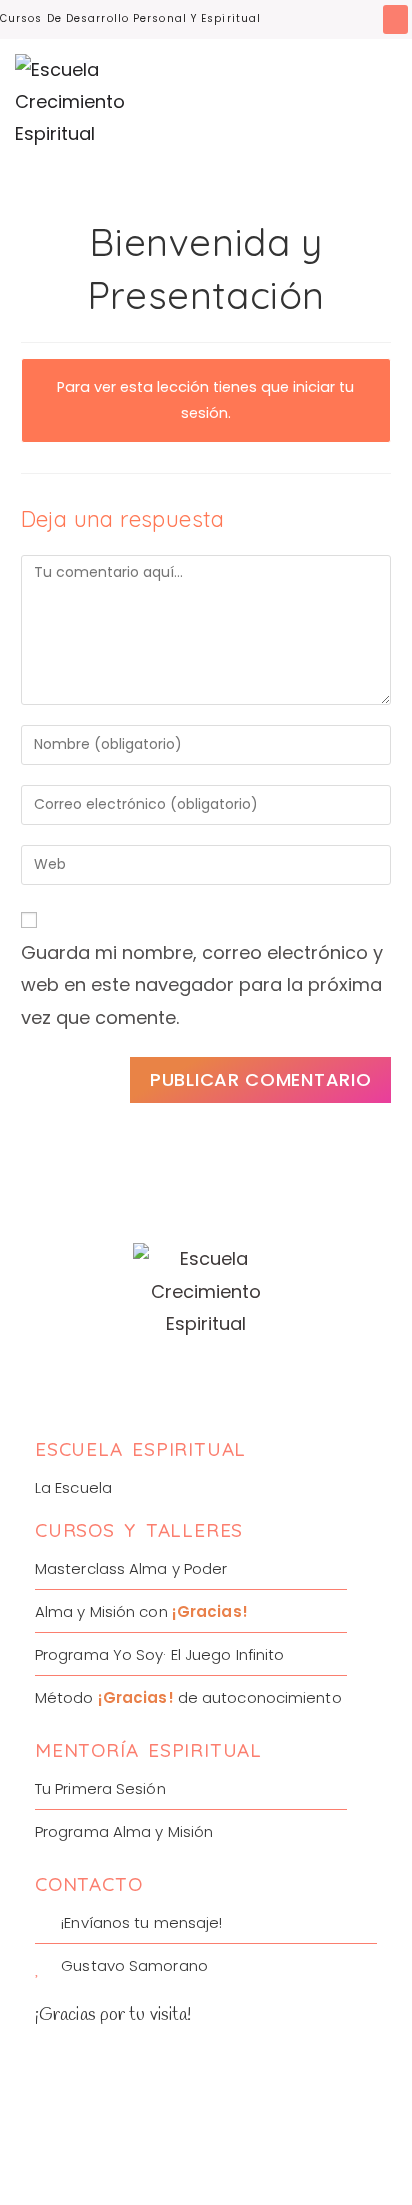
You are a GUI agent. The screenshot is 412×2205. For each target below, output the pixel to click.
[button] (395, 19)
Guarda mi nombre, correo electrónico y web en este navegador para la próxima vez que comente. (202, 985)
